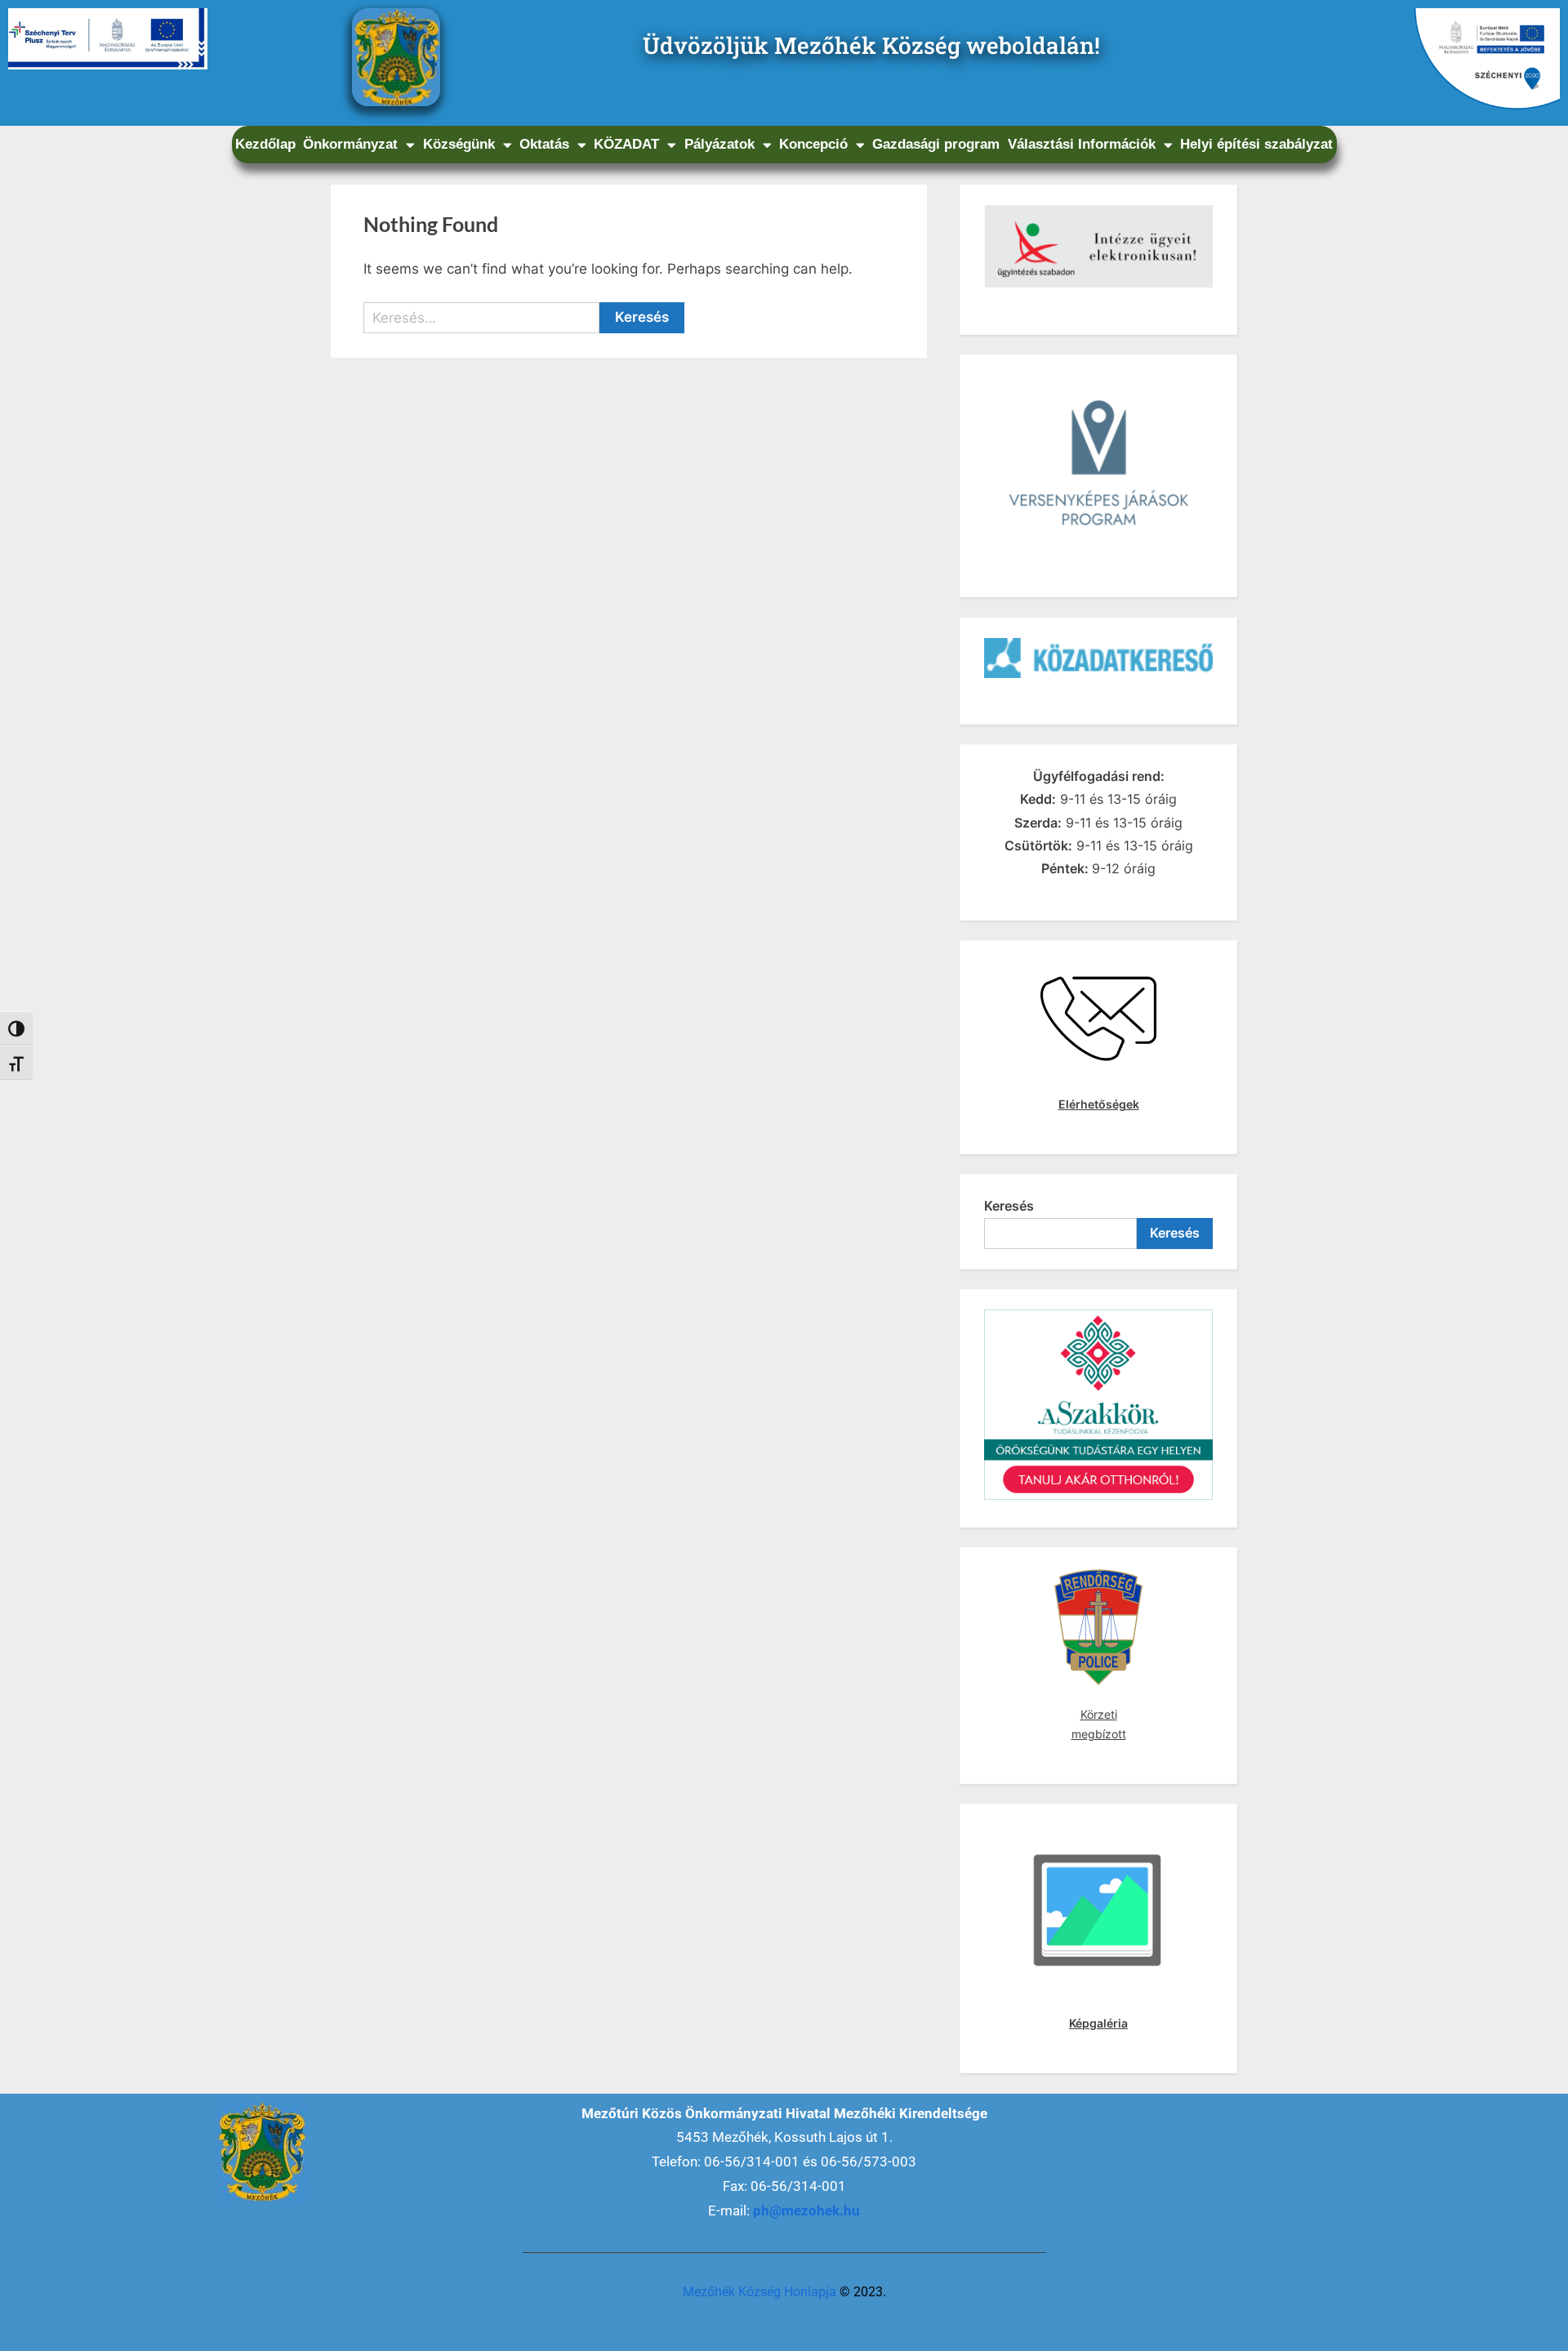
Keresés (1009, 1206)
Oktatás (544, 144)
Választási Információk (1082, 144)
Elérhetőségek (1099, 1104)
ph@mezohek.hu (806, 2210)
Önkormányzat (350, 144)
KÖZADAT (626, 144)
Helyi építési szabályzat (1256, 144)
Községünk (459, 144)
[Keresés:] (481, 318)
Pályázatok (719, 144)
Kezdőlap (265, 144)
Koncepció (813, 144)
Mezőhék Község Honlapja (759, 2292)
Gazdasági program (936, 144)
